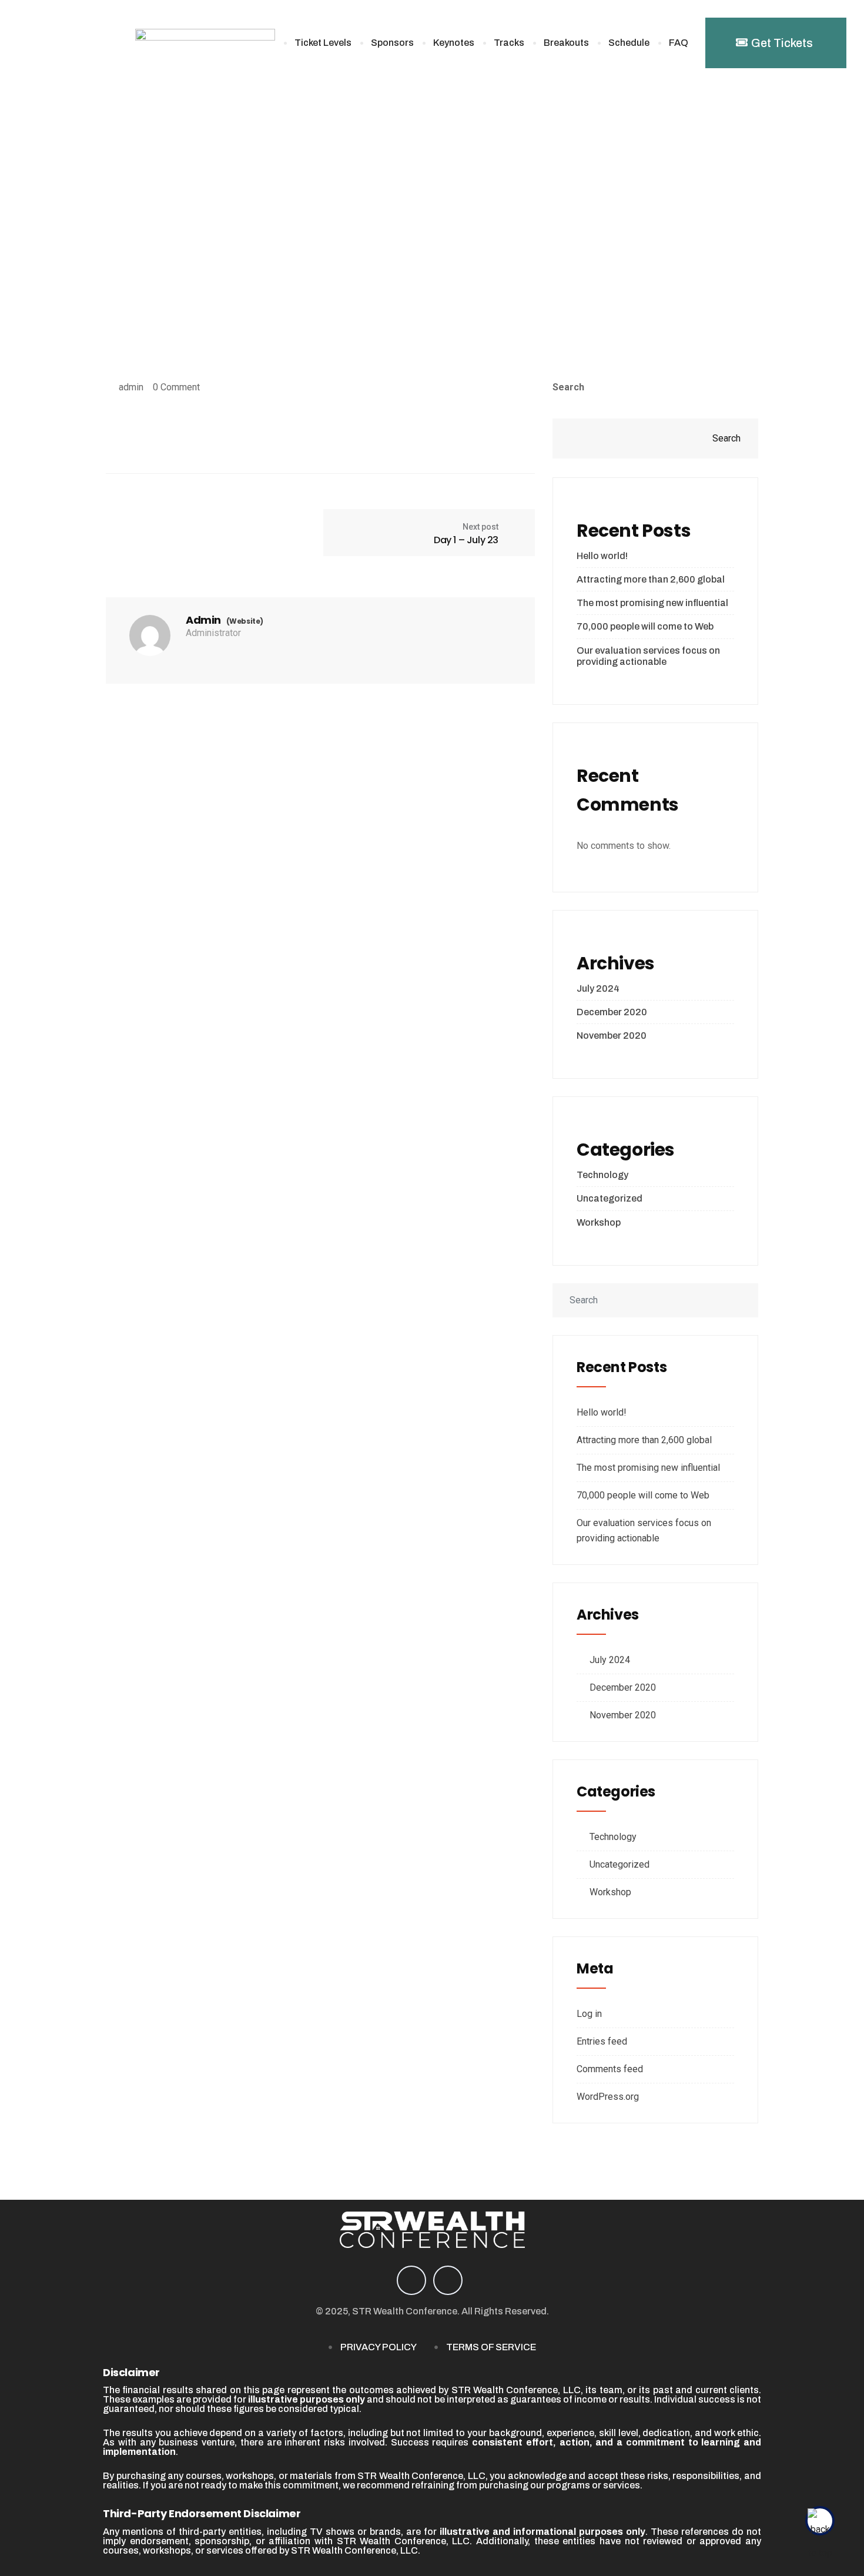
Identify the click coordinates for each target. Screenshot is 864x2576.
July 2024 (598, 988)
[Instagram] (448, 2280)
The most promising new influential (652, 603)
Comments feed (610, 2069)
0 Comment (176, 387)
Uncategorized (610, 1198)
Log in (589, 2014)
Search (568, 387)
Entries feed (602, 2041)
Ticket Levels (323, 43)
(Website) (245, 621)
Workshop (599, 1222)
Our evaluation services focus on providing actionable (648, 656)
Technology (602, 1175)
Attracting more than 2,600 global (651, 579)
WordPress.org (608, 2097)
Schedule (629, 43)
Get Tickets (782, 43)
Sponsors (392, 43)
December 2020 (612, 1012)
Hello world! (602, 556)
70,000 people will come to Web (645, 626)
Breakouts (566, 43)
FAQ (679, 43)
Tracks (509, 43)
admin (131, 387)
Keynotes (454, 43)
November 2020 (612, 1036)
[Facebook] (411, 2280)
